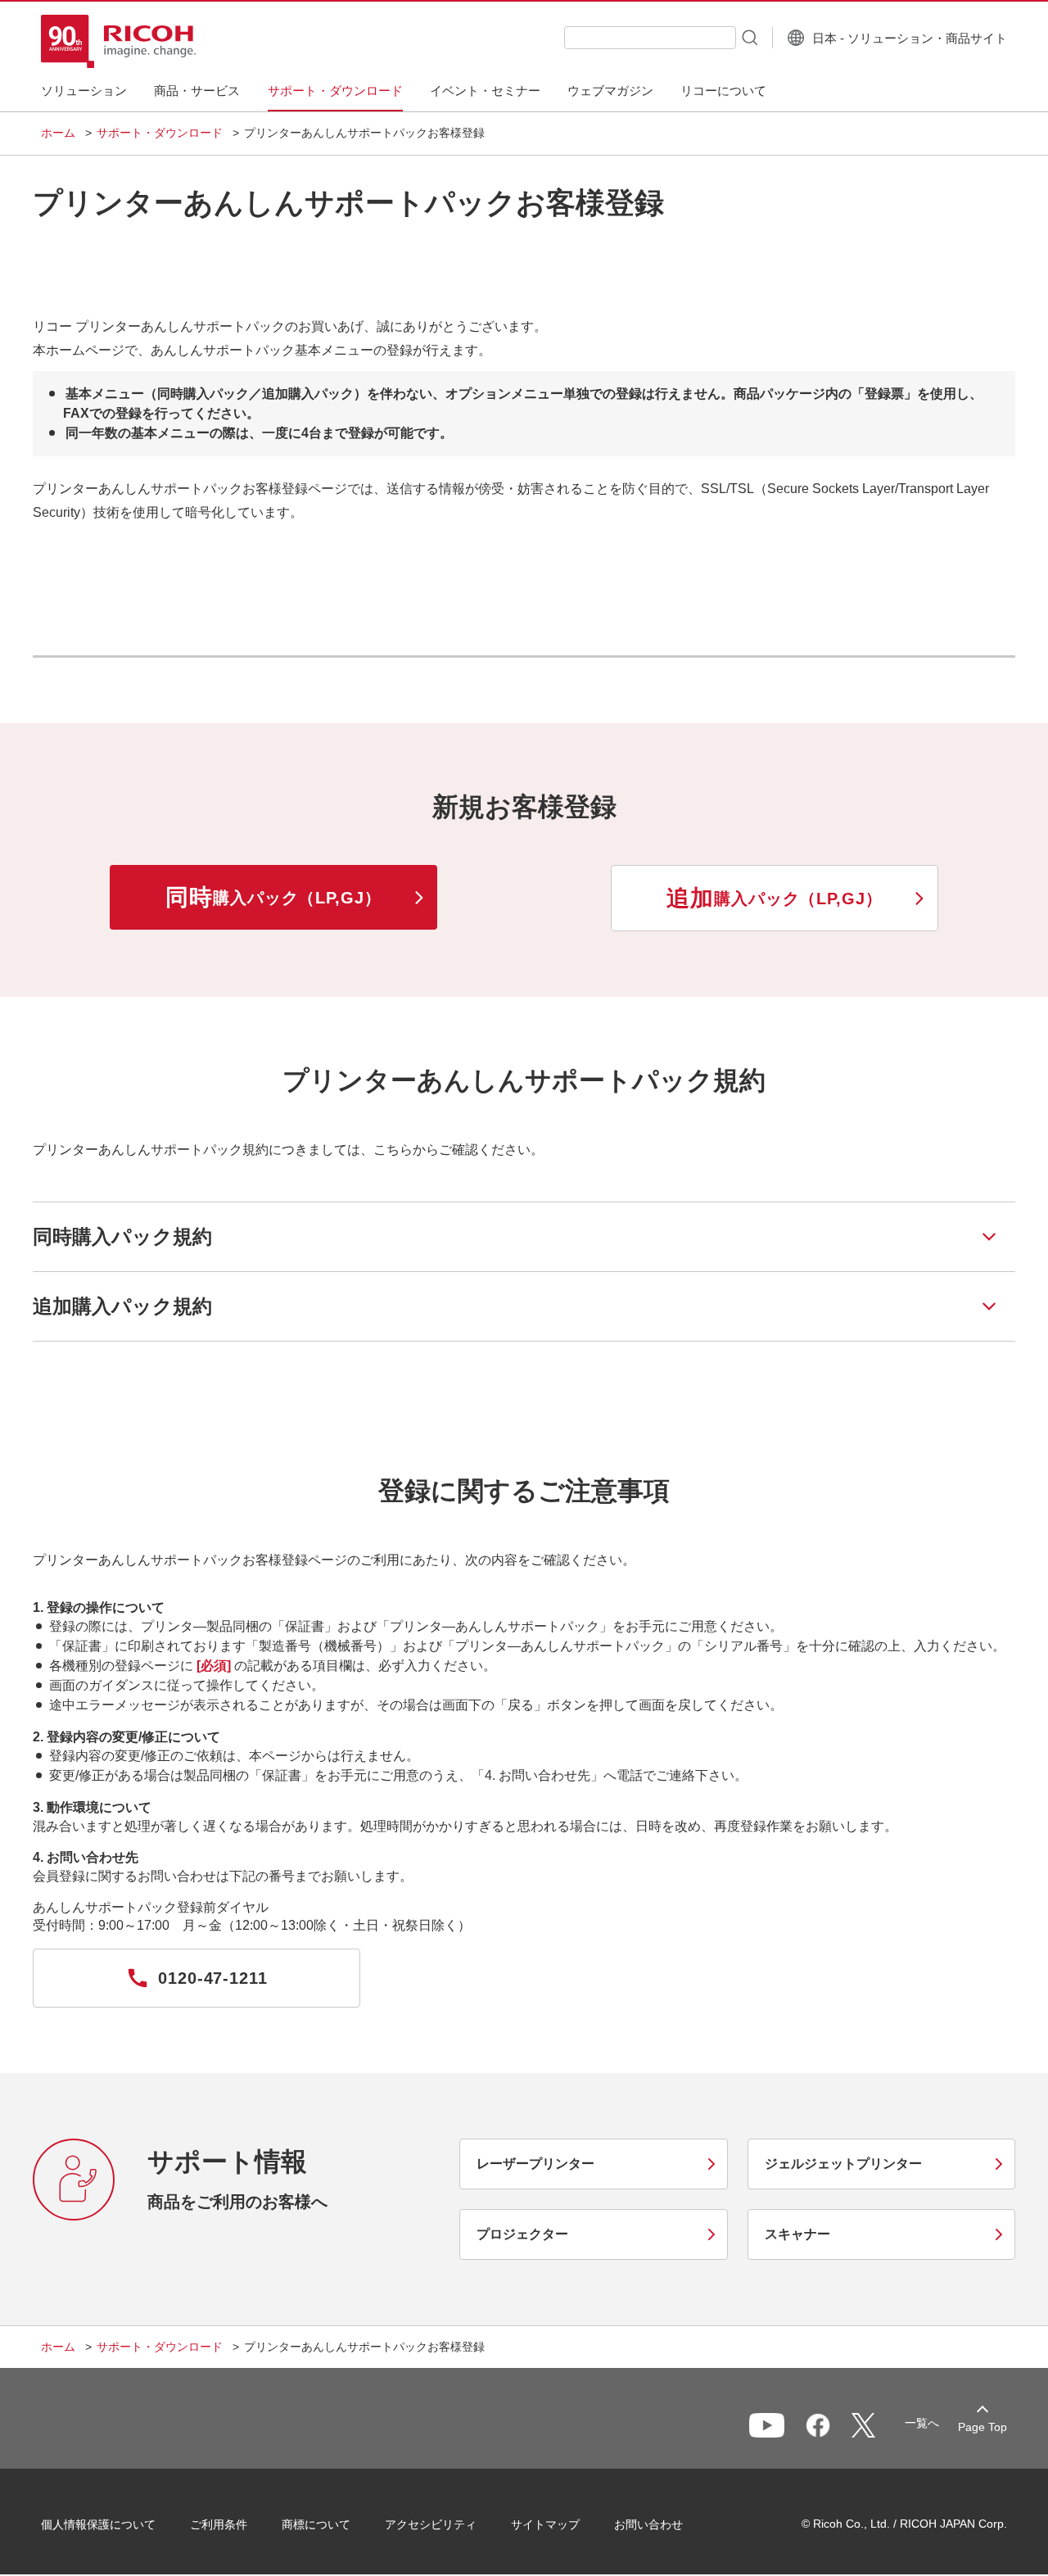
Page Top (982, 2427)
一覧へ (922, 2423)
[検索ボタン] (748, 37)
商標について (316, 2524)
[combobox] (650, 38)
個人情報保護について (98, 2524)
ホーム (58, 133)
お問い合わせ (648, 2524)
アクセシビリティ (431, 2524)
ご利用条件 (219, 2524)
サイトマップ (545, 2524)
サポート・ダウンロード (160, 133)
